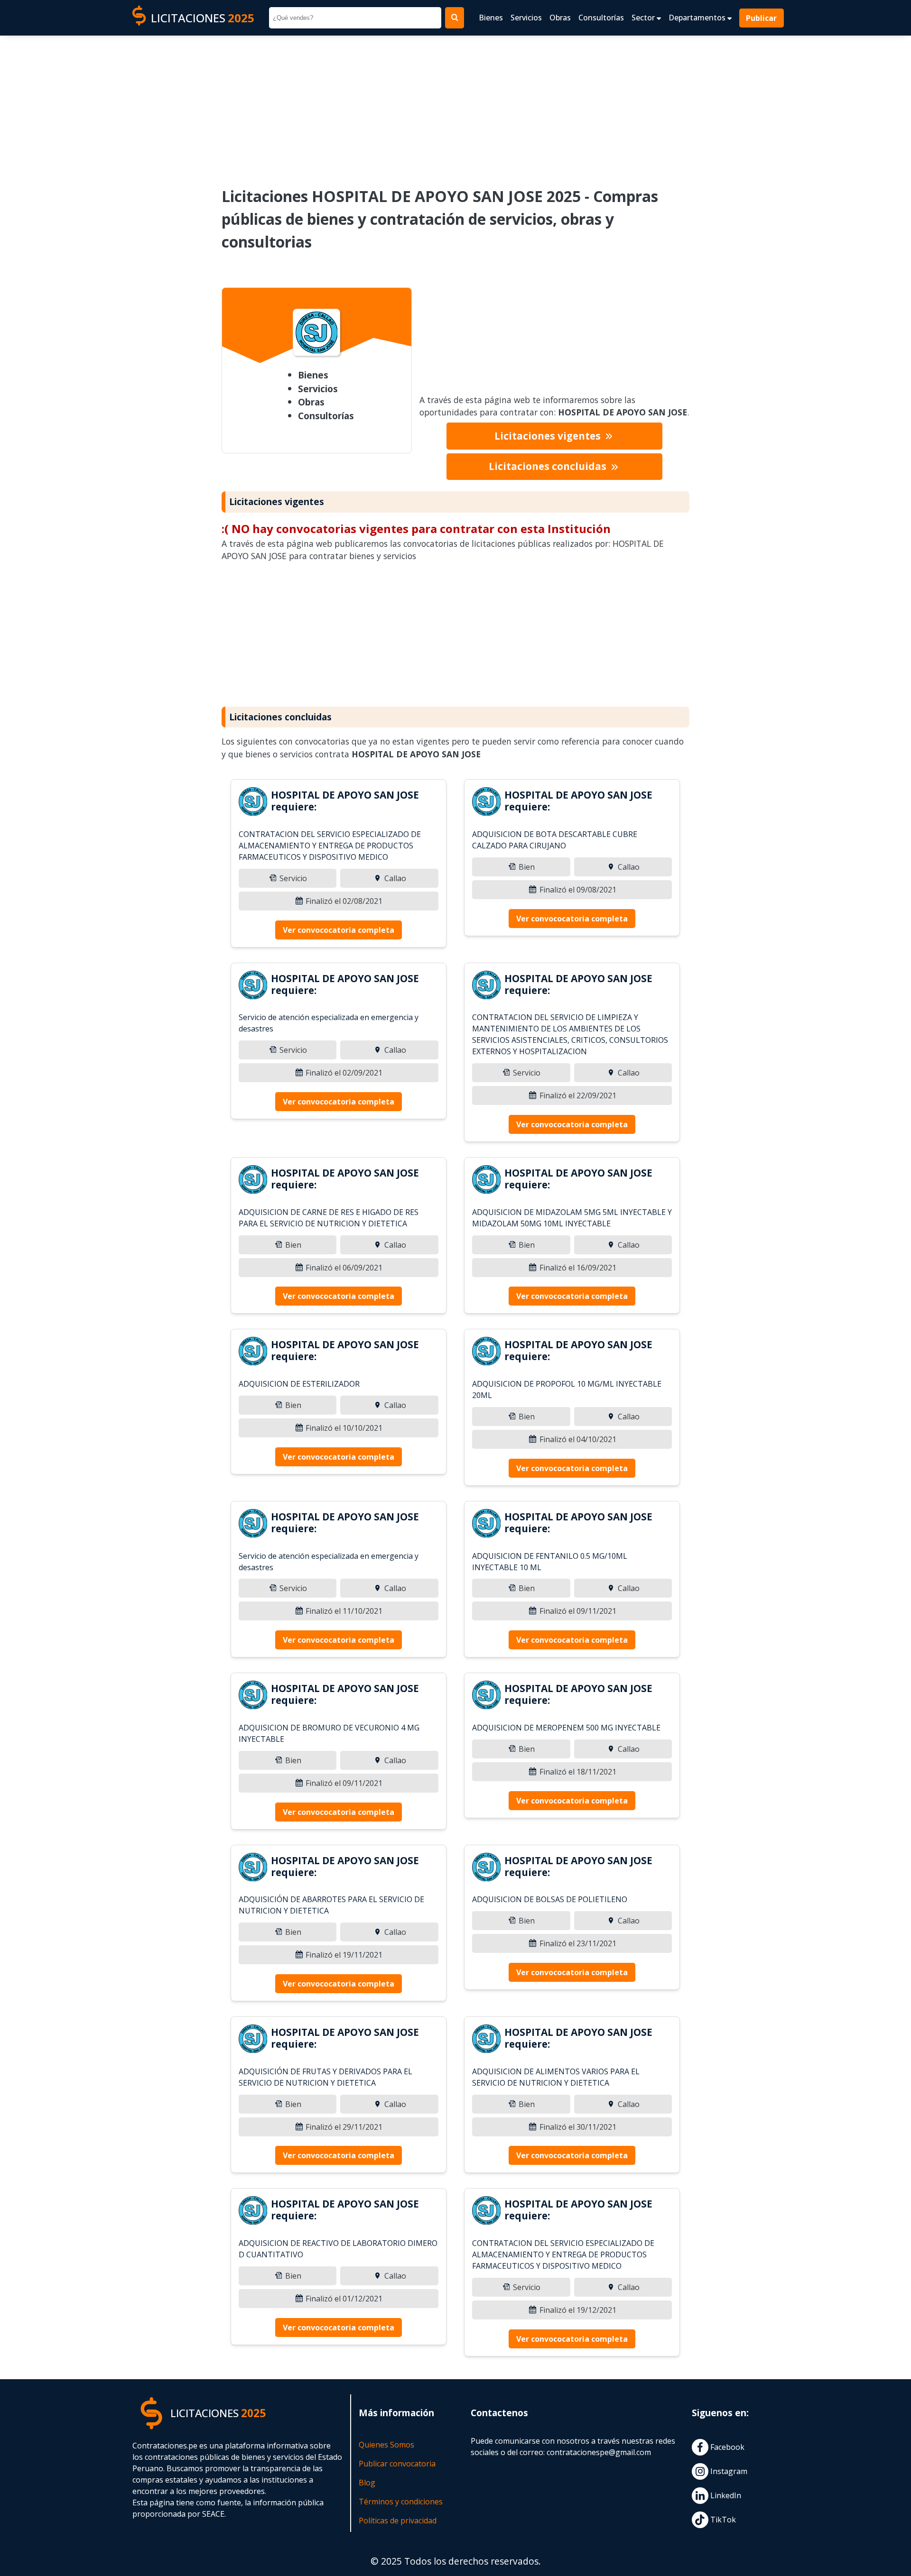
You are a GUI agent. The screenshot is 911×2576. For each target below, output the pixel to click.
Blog (367, 2483)
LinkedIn (725, 2495)
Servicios (526, 18)
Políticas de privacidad (398, 2521)
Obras (560, 18)
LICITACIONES (203, 18)
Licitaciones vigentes (549, 436)
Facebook (726, 2447)
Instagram (728, 2471)
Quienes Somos (386, 2445)
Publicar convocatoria (397, 2464)
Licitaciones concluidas (549, 466)
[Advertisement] (455, 105)
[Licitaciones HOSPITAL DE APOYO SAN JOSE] (253, 803)
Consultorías (601, 18)
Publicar (762, 18)
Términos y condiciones (401, 2502)
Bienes (491, 18)
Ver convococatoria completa (339, 930)
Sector (644, 18)
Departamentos (698, 18)
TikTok (722, 2520)
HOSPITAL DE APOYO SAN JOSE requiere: (345, 801)
